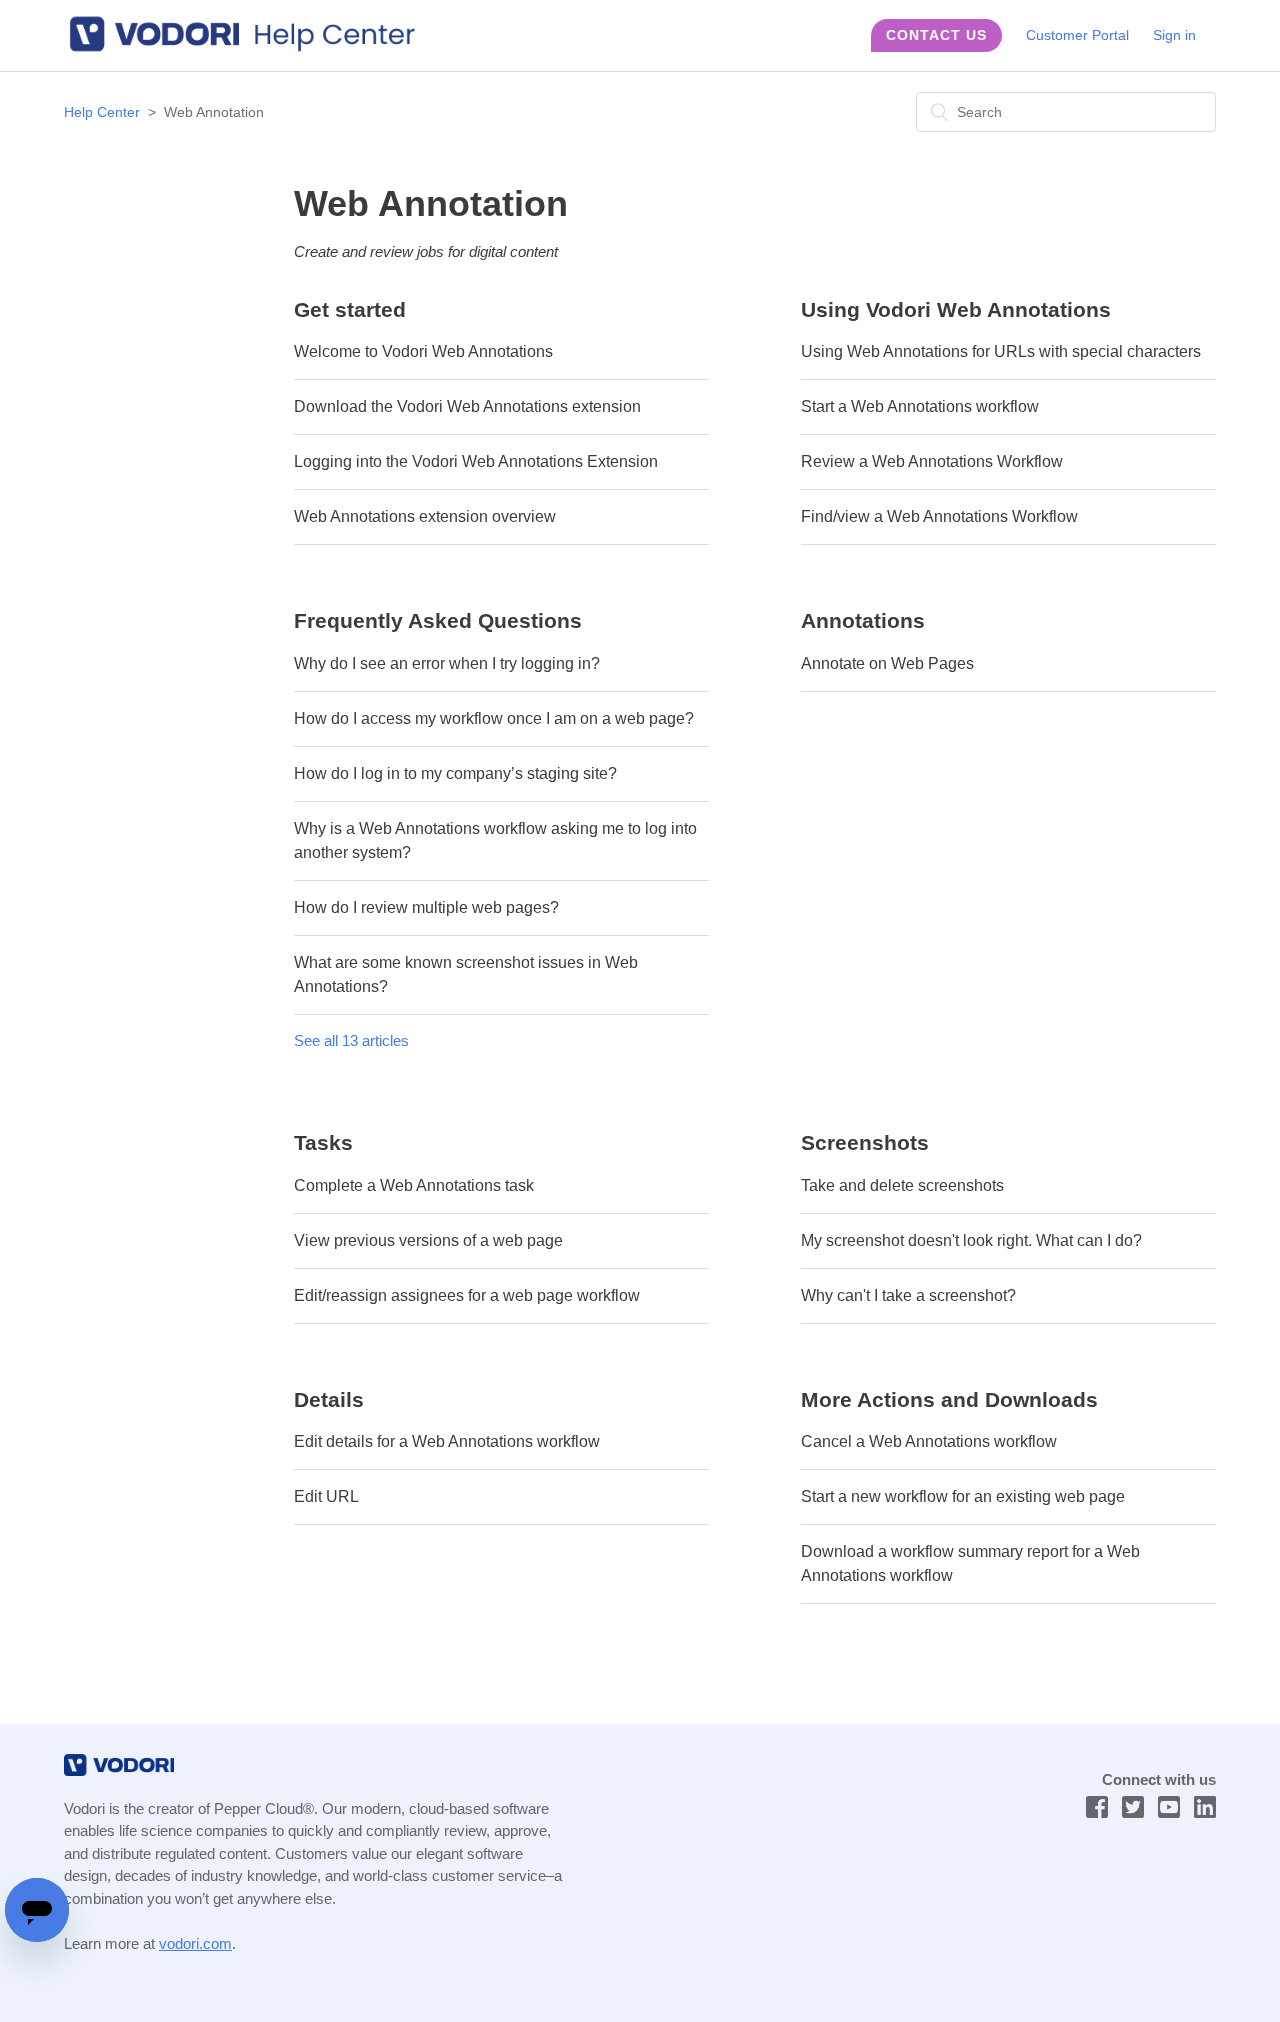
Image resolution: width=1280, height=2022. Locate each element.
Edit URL (326, 1496)
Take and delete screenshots (902, 1185)
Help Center (102, 112)
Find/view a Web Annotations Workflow (939, 516)
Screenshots (865, 1142)
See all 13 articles (351, 1040)
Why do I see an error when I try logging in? (447, 663)
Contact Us (936, 35)
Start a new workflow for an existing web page (963, 1496)
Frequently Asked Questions (438, 620)
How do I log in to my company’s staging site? (455, 773)
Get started (350, 309)
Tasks (323, 1142)
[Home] (252, 48)
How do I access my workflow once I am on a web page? (494, 718)
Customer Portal (1077, 35)
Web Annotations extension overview (425, 516)
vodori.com (195, 1943)
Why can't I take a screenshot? (908, 1295)
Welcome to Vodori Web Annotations (423, 351)
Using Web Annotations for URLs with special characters (1001, 351)
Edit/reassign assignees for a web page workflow (467, 1295)
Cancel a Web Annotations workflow (929, 1441)
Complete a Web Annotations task (414, 1185)
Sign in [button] (1174, 35)
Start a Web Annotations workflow (920, 406)
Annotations (863, 620)
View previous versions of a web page (428, 1240)
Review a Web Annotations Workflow (932, 461)
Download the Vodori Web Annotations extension (467, 406)
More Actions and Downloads (949, 1399)
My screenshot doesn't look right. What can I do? (971, 1240)
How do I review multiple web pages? (426, 907)
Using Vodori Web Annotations (956, 309)
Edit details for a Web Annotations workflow (447, 1441)
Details (329, 1399)
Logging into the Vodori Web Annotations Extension (476, 461)
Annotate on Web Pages (887, 663)
